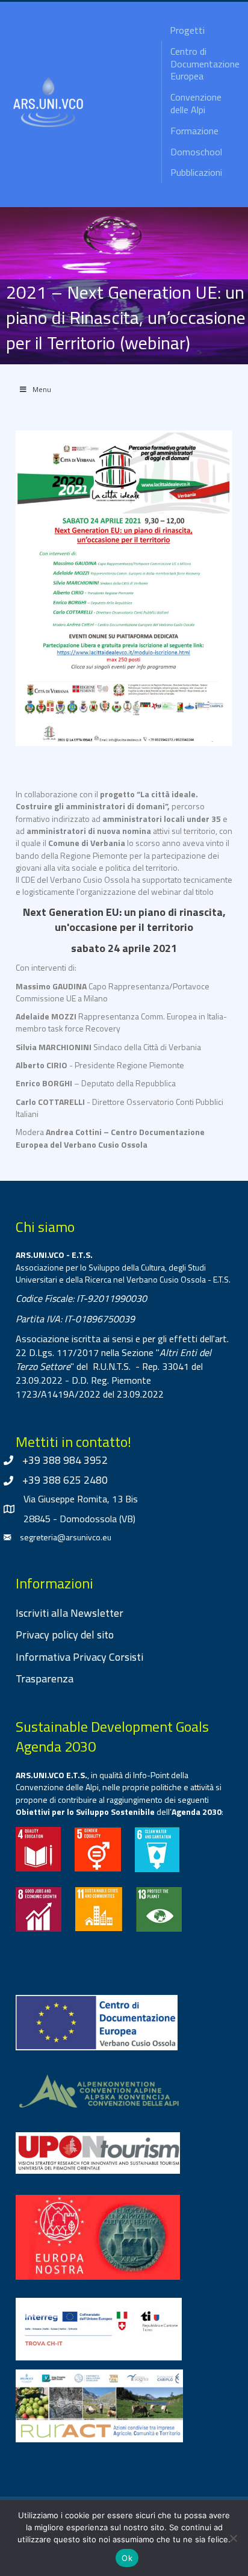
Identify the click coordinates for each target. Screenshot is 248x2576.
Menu (42, 389)
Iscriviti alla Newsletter (70, 1613)
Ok (127, 2558)
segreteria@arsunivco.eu (66, 1537)
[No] (233, 2538)
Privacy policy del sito (65, 1635)
